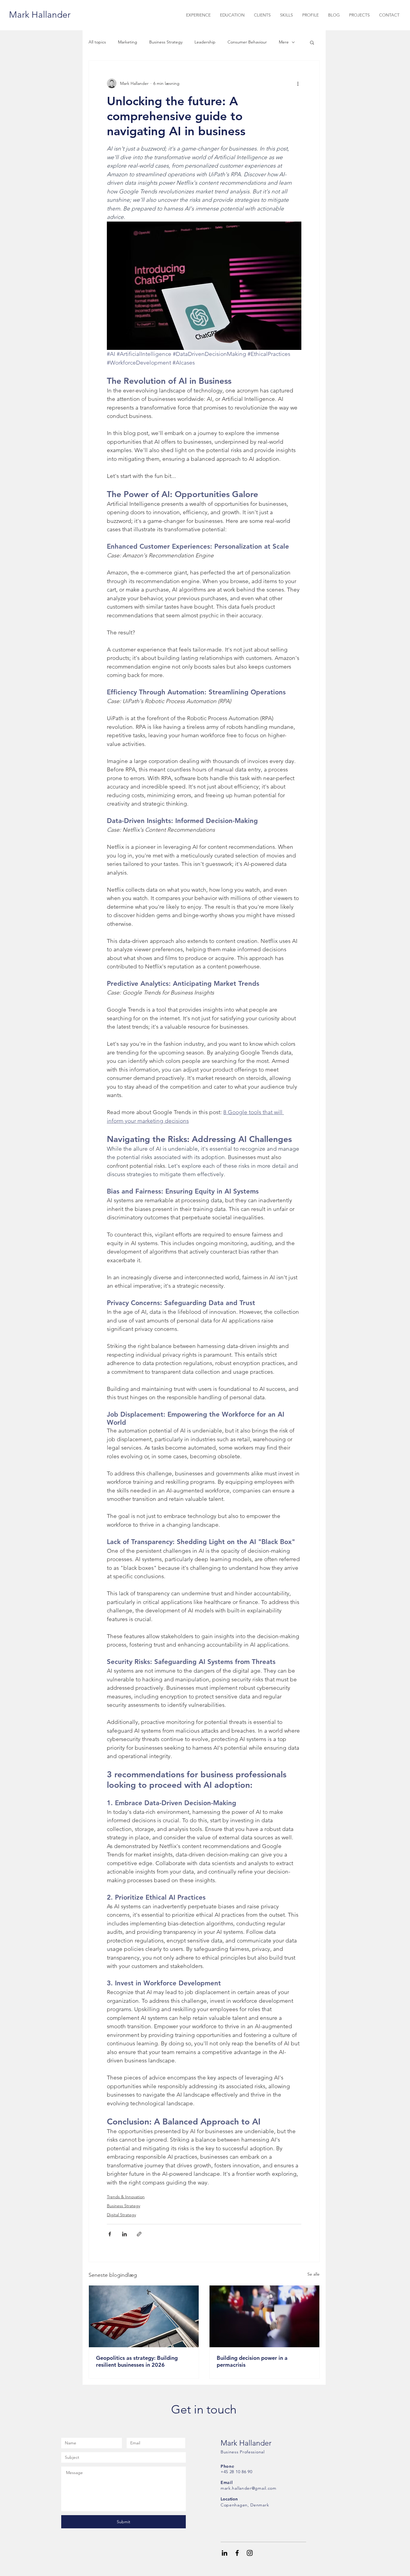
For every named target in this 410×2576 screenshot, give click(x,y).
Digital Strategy (121, 2215)
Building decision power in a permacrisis (252, 2361)
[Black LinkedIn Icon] (225, 2553)
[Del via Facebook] (110, 2234)
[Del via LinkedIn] (124, 2234)
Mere (284, 42)
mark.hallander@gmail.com (249, 2488)
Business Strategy (166, 42)
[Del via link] (139, 2234)
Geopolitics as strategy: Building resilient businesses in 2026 (137, 2361)
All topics (97, 42)
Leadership (205, 42)
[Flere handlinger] (298, 83)
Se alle (314, 2274)
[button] (312, 42)
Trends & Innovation (126, 2197)
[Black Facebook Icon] (237, 2553)
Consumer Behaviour (247, 42)
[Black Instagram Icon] (250, 2553)
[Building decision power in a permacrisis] (264, 2316)
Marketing (128, 42)
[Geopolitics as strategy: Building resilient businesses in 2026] (144, 2316)
